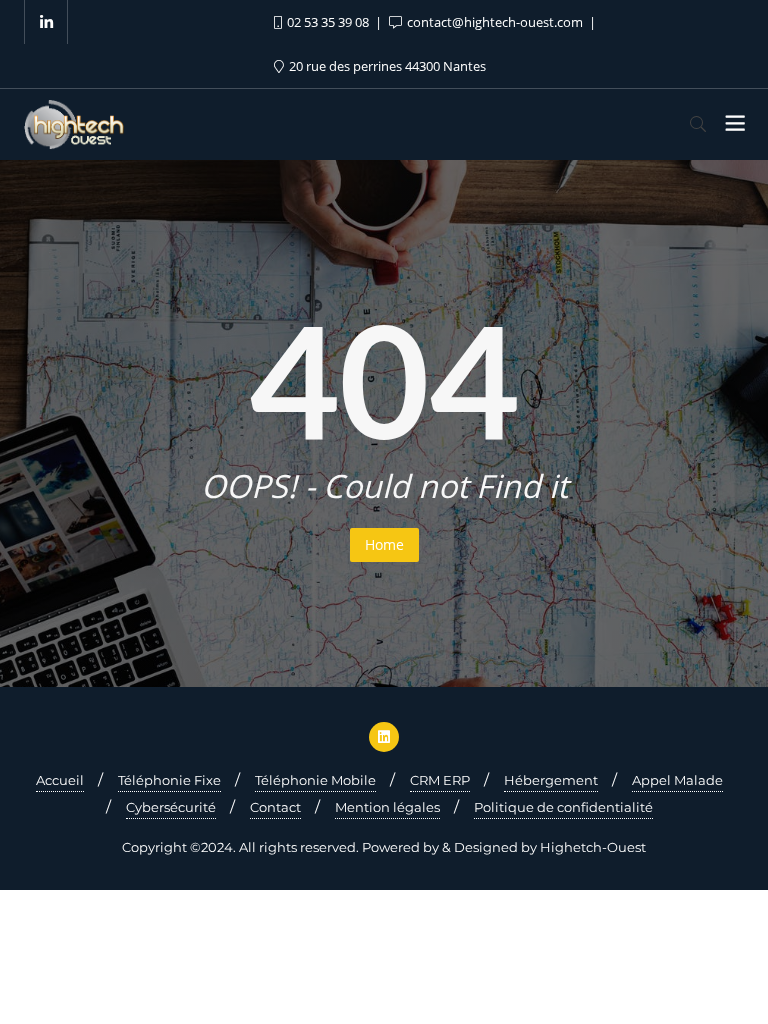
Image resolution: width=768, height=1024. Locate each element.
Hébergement (551, 780)
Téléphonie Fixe (169, 780)
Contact (275, 807)
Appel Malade (677, 780)
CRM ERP (440, 780)
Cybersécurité (171, 807)
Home (384, 544)
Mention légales (387, 807)
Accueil (60, 780)
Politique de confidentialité (563, 807)
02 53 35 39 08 (328, 22)
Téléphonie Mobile (315, 780)
